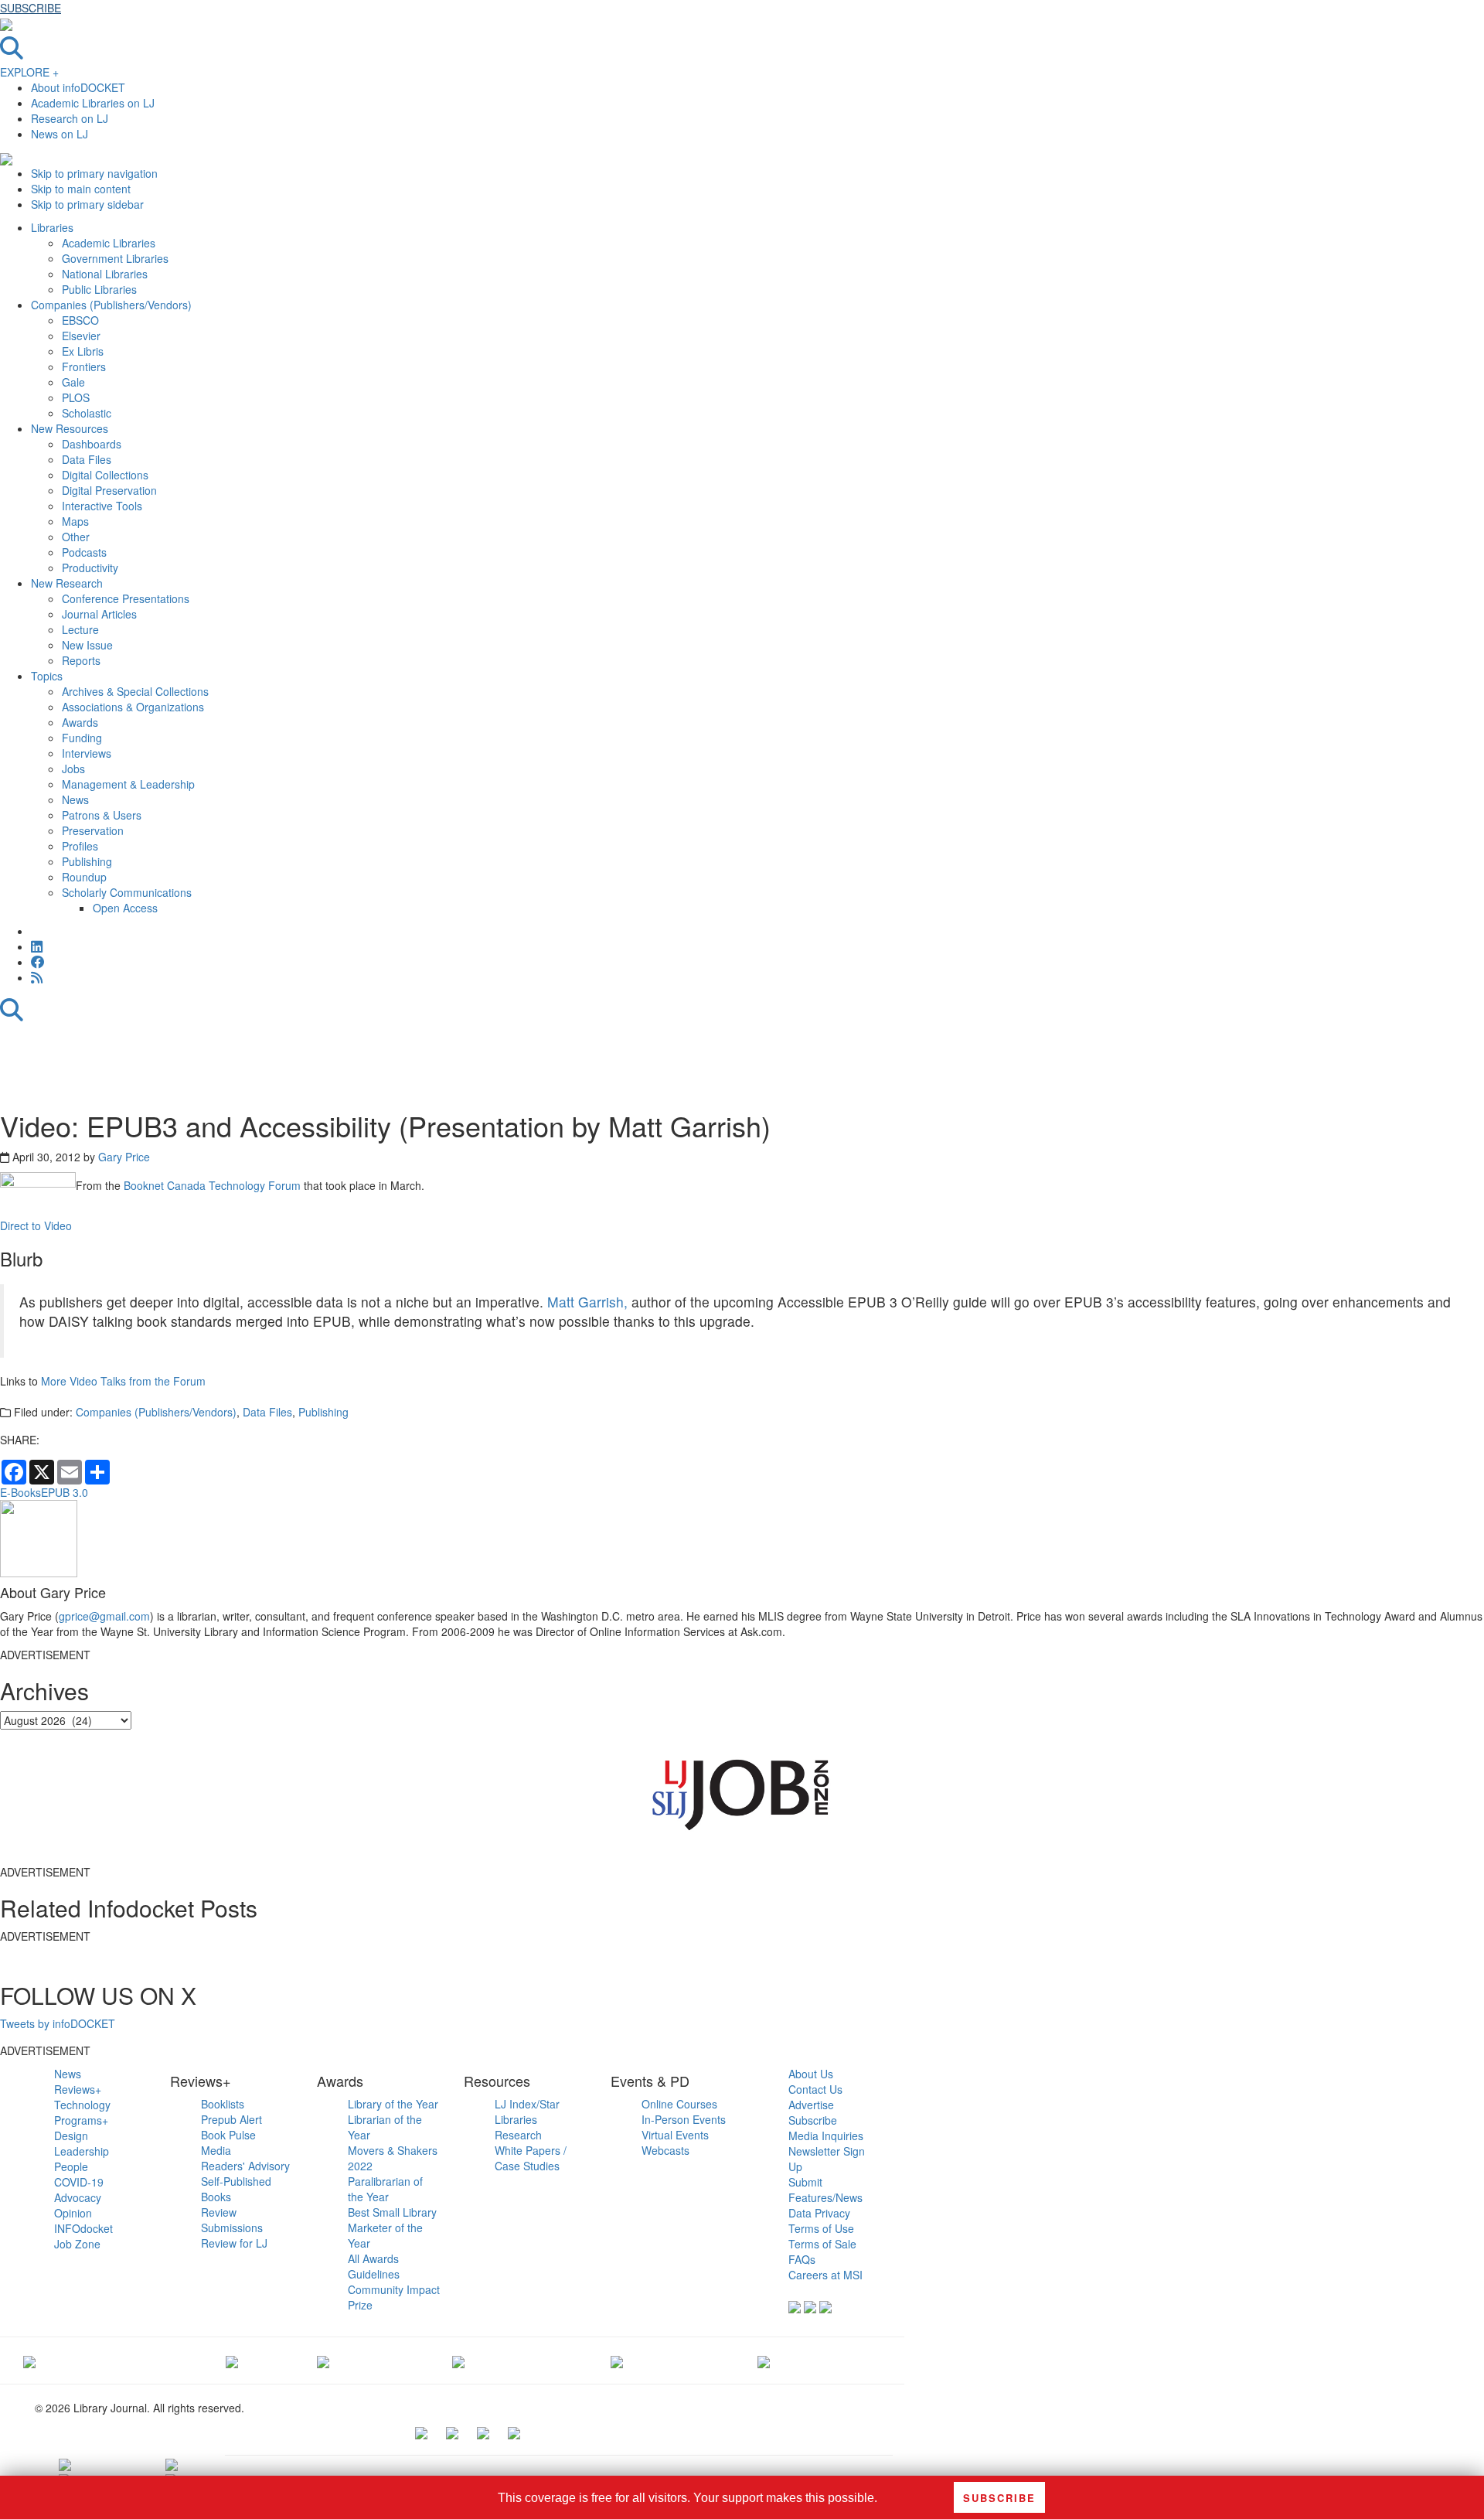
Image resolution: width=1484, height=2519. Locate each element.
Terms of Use (821, 2228)
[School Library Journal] (764, 2360)
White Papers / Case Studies (531, 2158)
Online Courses (679, 2104)
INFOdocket (83, 2228)
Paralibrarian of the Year (385, 2189)
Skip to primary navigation (94, 173)
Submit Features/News (825, 2190)
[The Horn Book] (323, 2360)
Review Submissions (232, 2220)
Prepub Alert (231, 2119)
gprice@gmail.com (104, 1616)
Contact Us (815, 2089)
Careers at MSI (825, 2275)
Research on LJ (70, 118)
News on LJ (60, 134)
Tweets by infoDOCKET (58, 2023)
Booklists (223, 2104)
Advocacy (78, 2197)
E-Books (20, 1492)
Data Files (267, 1412)
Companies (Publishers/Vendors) (156, 1412)
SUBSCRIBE (31, 8)
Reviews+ (78, 2089)
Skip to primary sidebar (87, 204)
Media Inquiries (826, 2136)
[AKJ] (232, 2360)
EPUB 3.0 (65, 1492)
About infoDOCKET (78, 87)
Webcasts (665, 2150)
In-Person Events (684, 2119)
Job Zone (77, 2244)
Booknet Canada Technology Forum (212, 1185)
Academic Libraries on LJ (93, 103)
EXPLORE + (29, 72)
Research (518, 2135)
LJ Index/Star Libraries (527, 2112)
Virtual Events (675, 2135)
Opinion (73, 2213)
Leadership (82, 2151)
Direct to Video (37, 1225)
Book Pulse (228, 2135)
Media (216, 2150)
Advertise (811, 2105)
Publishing (323, 1412)
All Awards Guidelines (374, 2266)
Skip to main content (81, 189)
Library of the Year (393, 2104)
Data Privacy (819, 2213)
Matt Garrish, (585, 1302)
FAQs (802, 2259)
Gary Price (124, 1157)
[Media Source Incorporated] (29, 2360)
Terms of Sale (822, 2244)
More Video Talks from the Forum (123, 1381)
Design (71, 2136)
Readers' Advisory (245, 2166)
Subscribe (813, 2120)
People (71, 2166)
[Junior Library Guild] (458, 2360)
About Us (811, 2074)
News (68, 2074)
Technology (82, 2105)
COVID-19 (79, 2182)
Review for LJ (234, 2243)
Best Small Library (392, 2212)
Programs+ (81, 2120)
